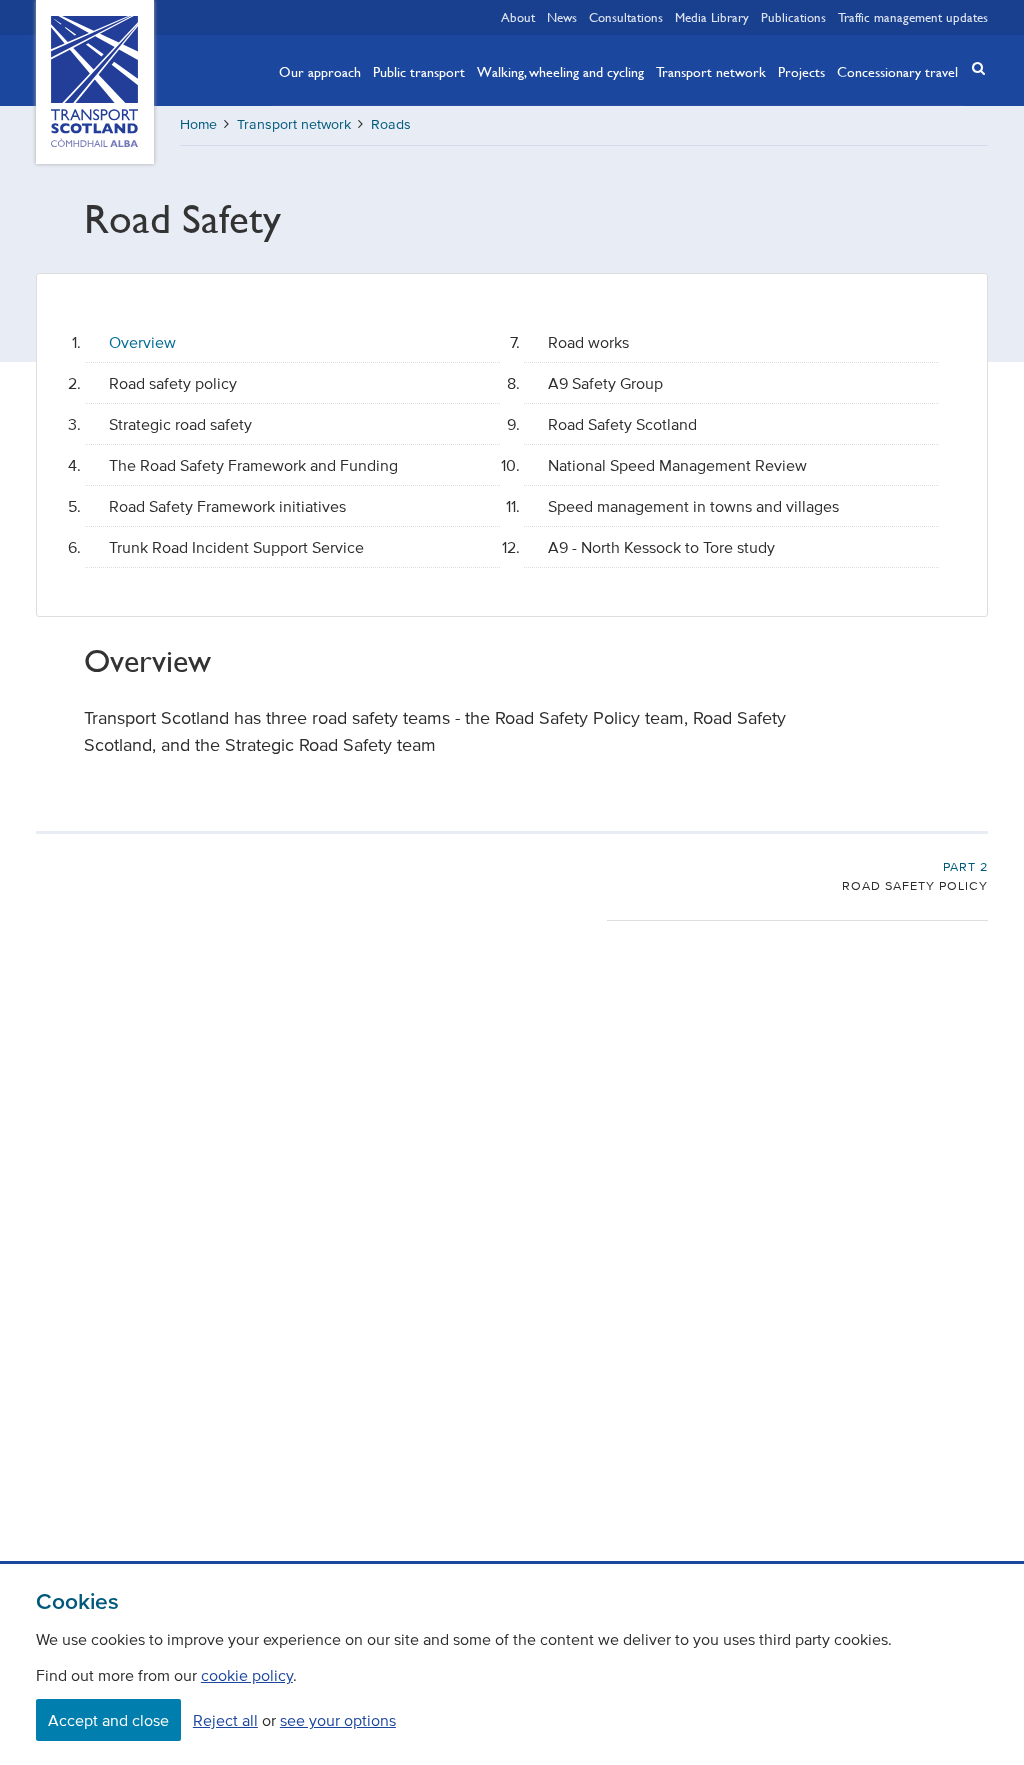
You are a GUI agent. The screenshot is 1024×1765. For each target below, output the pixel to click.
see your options (338, 1720)
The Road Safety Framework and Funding (253, 465)
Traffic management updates (913, 17)
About (518, 17)
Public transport (419, 71)
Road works (588, 342)
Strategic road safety (180, 424)
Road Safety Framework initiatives (227, 506)
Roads (391, 124)
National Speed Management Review (677, 465)
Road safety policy (173, 383)
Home (198, 124)
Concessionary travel (897, 71)
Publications (793, 17)
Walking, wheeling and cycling (560, 71)
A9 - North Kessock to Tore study (661, 547)
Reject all (225, 1720)
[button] (972, 68)
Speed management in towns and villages (693, 506)
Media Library (712, 17)
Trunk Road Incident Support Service (236, 547)
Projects (801, 71)
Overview (142, 342)
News (562, 17)
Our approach (320, 71)
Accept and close (108, 1720)
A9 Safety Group (605, 383)
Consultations (626, 17)
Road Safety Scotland (622, 424)
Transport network (711, 71)
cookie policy (247, 1675)
